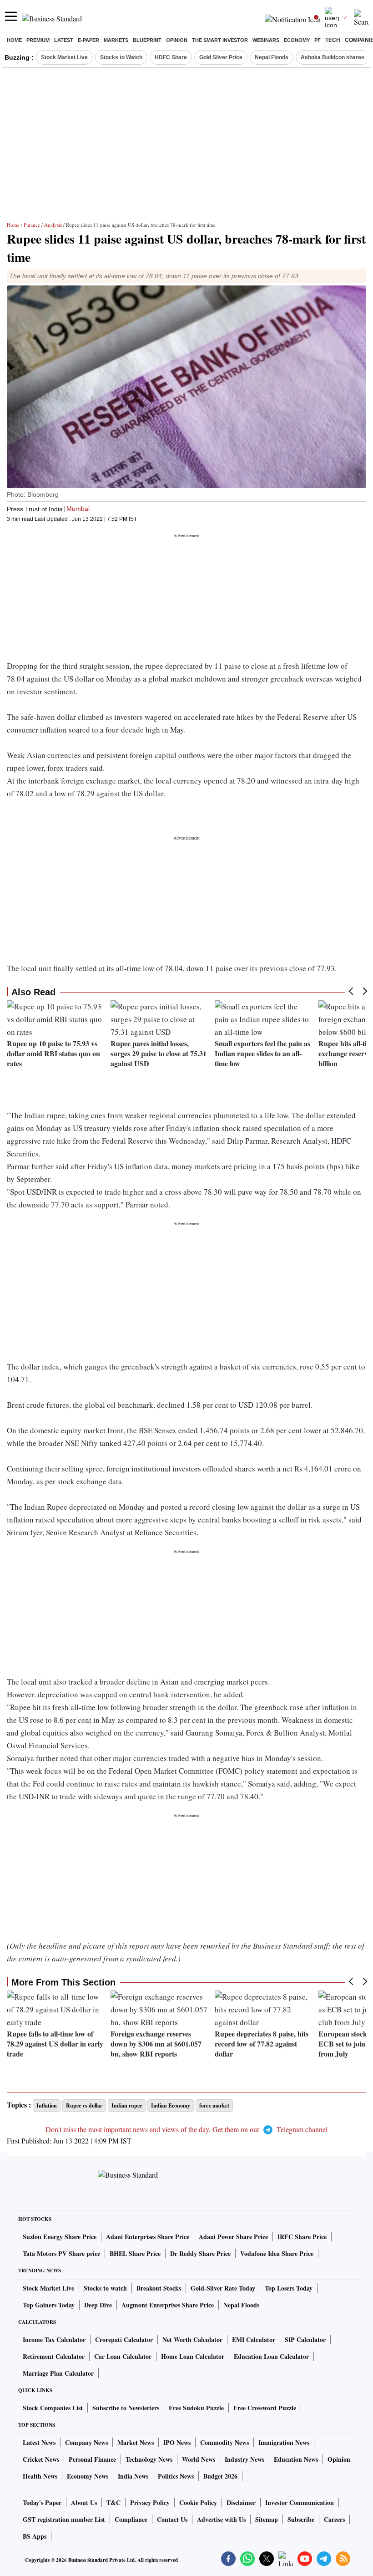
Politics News (176, 2476)
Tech (333, 40)
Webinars (266, 40)
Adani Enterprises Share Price (148, 2237)
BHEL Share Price (135, 2253)
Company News (86, 2442)
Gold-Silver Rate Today (223, 2288)
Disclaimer (241, 2502)
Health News (40, 2476)
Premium (38, 40)
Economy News (88, 2476)
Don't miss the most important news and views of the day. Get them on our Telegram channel (186, 2129)
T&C (113, 2502)
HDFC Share (171, 57)
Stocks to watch (105, 2288)
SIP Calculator (305, 2339)
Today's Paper (42, 2502)
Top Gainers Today (49, 2305)
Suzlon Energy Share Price (60, 2237)
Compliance (131, 2519)
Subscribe (301, 2519)
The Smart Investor (220, 40)
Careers (334, 2519)
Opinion (177, 40)
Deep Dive (98, 2305)
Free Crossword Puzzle (265, 2408)
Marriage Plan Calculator (58, 2373)
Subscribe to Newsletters (126, 2408)
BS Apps (35, 2536)
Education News (296, 2459)
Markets (116, 40)
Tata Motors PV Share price (61, 2253)
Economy (297, 40)
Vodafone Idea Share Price (277, 2253)
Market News (136, 2442)
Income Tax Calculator (54, 2339)
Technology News (149, 2459)
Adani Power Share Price (233, 2237)
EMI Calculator (254, 2339)
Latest (64, 40)
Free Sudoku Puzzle (196, 2408)
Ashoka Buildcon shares (333, 57)
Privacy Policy (150, 2502)
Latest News (39, 2442)
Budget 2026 (220, 2476)
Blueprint (147, 40)
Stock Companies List (53, 2408)
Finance (32, 225)
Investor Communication (300, 2502)
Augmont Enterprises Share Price (168, 2305)
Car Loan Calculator (123, 2356)
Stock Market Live (64, 57)
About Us (84, 2502)
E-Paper (88, 40)
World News (199, 2459)
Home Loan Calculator (193, 2356)
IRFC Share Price (302, 2237)
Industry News (244, 2459)
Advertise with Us (221, 2519)
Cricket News (41, 2459)
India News (133, 2476)
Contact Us (172, 2519)
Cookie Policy (198, 2502)
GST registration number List (64, 2519)
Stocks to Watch (121, 57)
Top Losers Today (289, 2288)
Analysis (53, 225)
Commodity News (224, 2442)
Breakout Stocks (159, 2288)
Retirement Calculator (54, 2356)
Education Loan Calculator (271, 2356)
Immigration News (284, 2442)
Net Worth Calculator (192, 2339)
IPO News (177, 2442)
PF (318, 40)
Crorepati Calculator (124, 2339)
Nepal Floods (272, 57)
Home (14, 40)
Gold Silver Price (221, 57)
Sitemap (267, 2519)
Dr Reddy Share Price (200, 2253)
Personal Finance (92, 2459)
